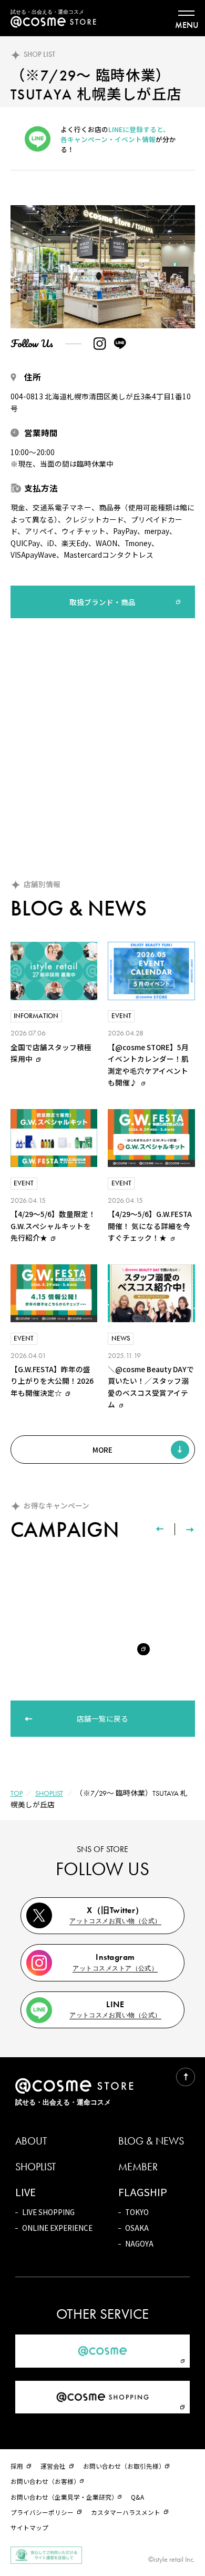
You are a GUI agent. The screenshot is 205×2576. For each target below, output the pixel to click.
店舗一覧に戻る (102, 1718)
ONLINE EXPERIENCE (57, 2228)
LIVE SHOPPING (48, 2212)
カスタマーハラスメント (126, 2512)
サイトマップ (29, 2527)
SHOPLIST (49, 1793)
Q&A (137, 2497)
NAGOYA (139, 2243)
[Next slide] (190, 1529)
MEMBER (138, 2167)
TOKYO (137, 2212)
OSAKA (137, 2228)
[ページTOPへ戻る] (185, 2077)
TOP (17, 1793)
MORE (102, 1450)
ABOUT (31, 2141)
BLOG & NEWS (151, 2141)
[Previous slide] (160, 1529)
